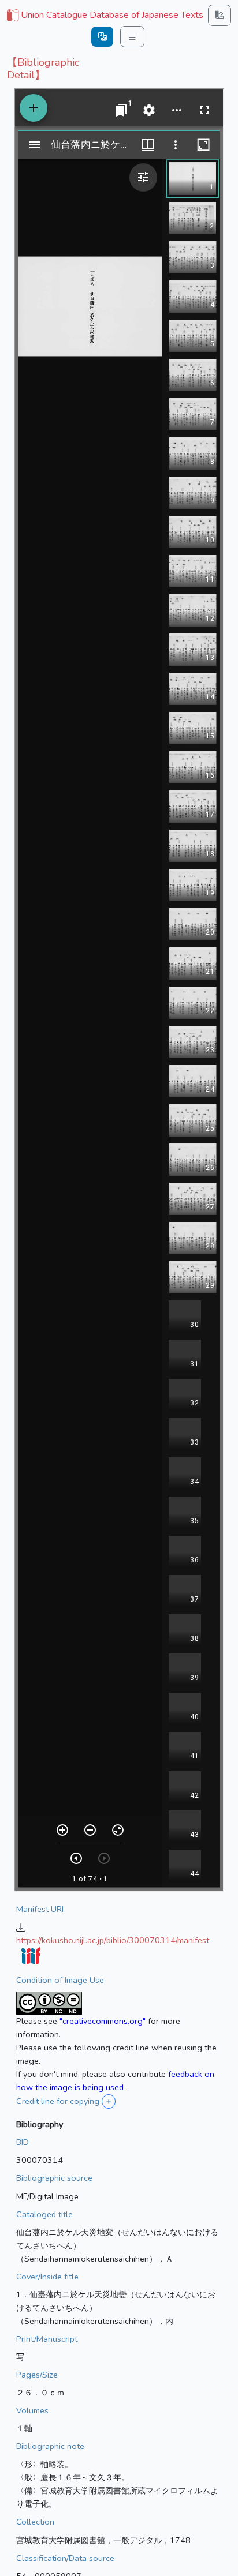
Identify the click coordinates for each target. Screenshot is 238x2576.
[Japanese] (102, 37)
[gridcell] (104, 16)
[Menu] (132, 37)
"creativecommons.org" (103, 2021)
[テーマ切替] (220, 15)
